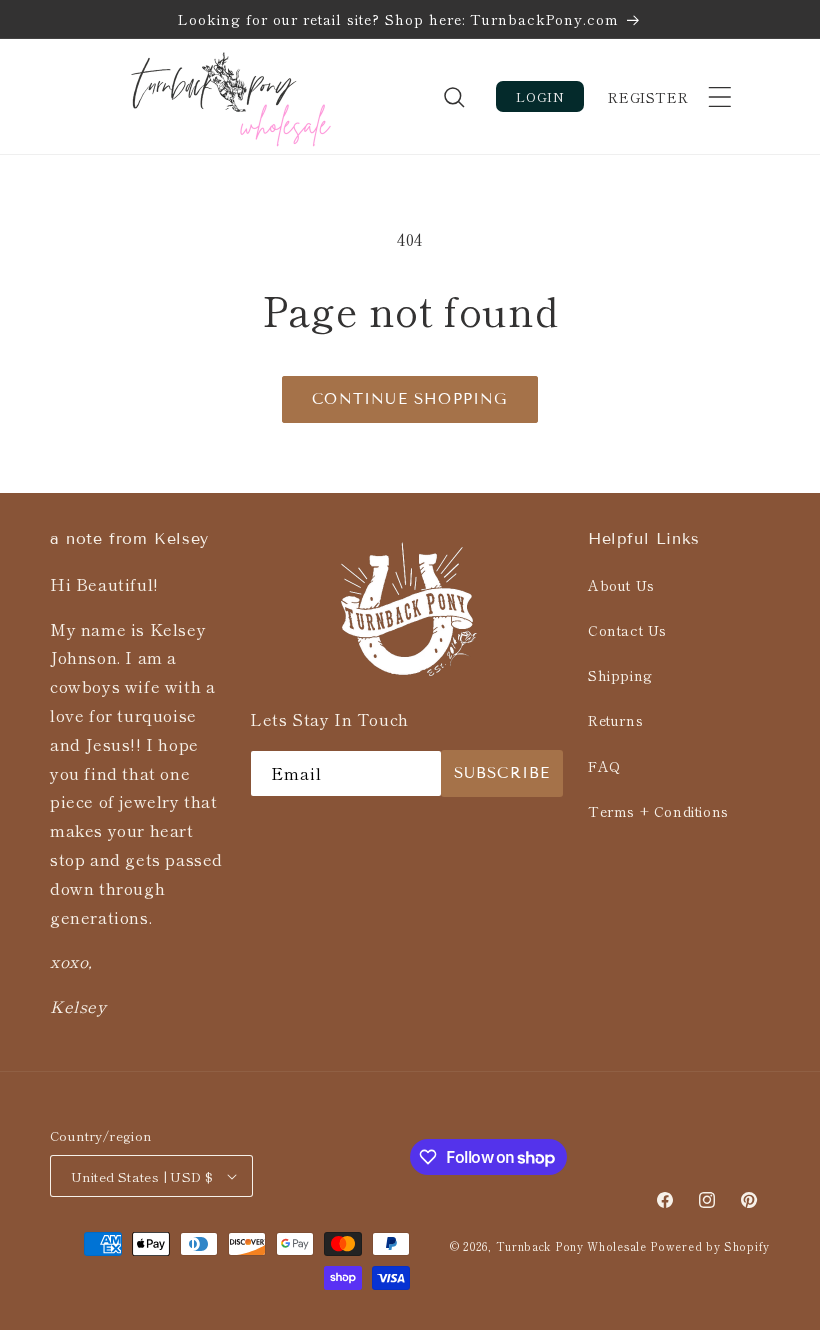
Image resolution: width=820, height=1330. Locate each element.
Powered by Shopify (710, 1246)
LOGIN (540, 96)
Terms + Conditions (658, 811)
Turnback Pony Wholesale (573, 1246)
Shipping (620, 675)
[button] (720, 97)
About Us (621, 585)
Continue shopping (409, 399)
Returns (615, 720)
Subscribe (502, 773)
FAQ (604, 766)
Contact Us (627, 630)
